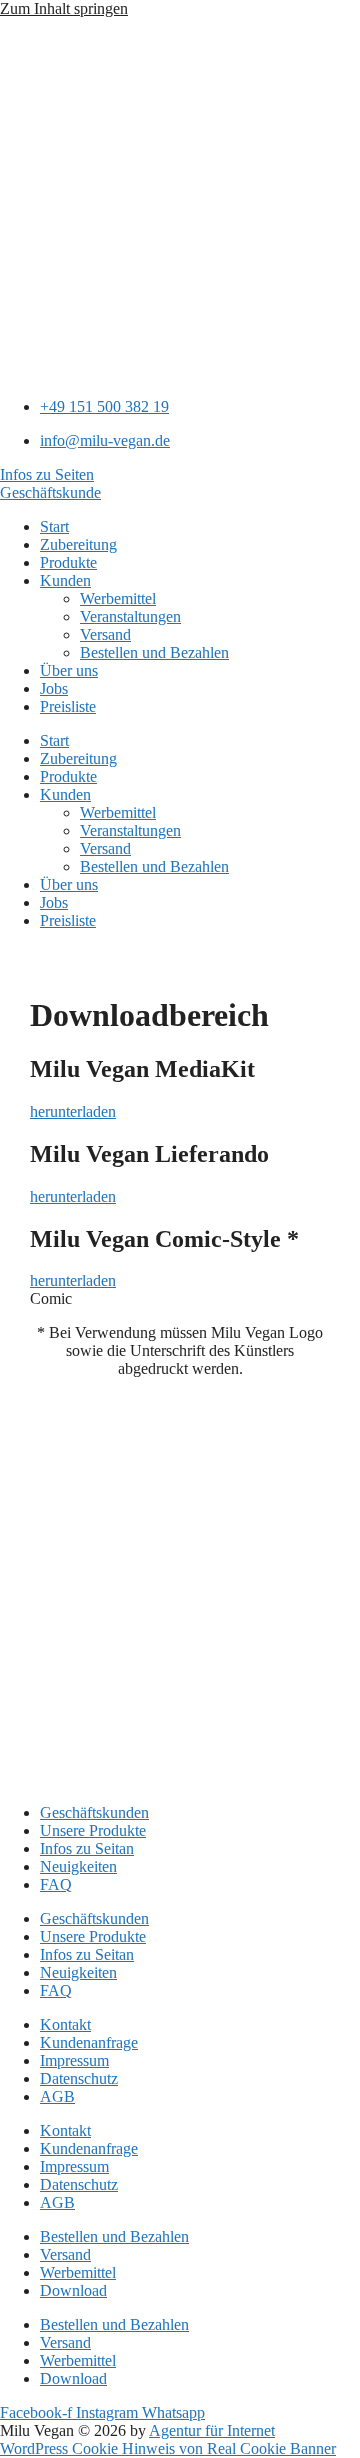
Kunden (65, 580)
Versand (105, 634)
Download (73, 2290)
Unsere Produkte (93, 1830)
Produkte (68, 562)
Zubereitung (78, 544)
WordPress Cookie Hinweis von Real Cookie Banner (168, 2448)
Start (54, 526)
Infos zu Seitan (87, 1848)
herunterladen (73, 1111)
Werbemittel (118, 598)
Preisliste (68, 706)
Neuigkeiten (78, 1866)
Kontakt (65, 2024)
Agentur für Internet (212, 2430)
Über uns (69, 670)
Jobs (54, 688)
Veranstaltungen (130, 616)
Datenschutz (79, 2078)
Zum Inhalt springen (64, 8)
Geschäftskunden (94, 1812)
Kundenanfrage (89, 2042)
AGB (57, 2096)
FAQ (56, 1884)
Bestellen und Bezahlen (154, 652)
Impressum (74, 2060)
